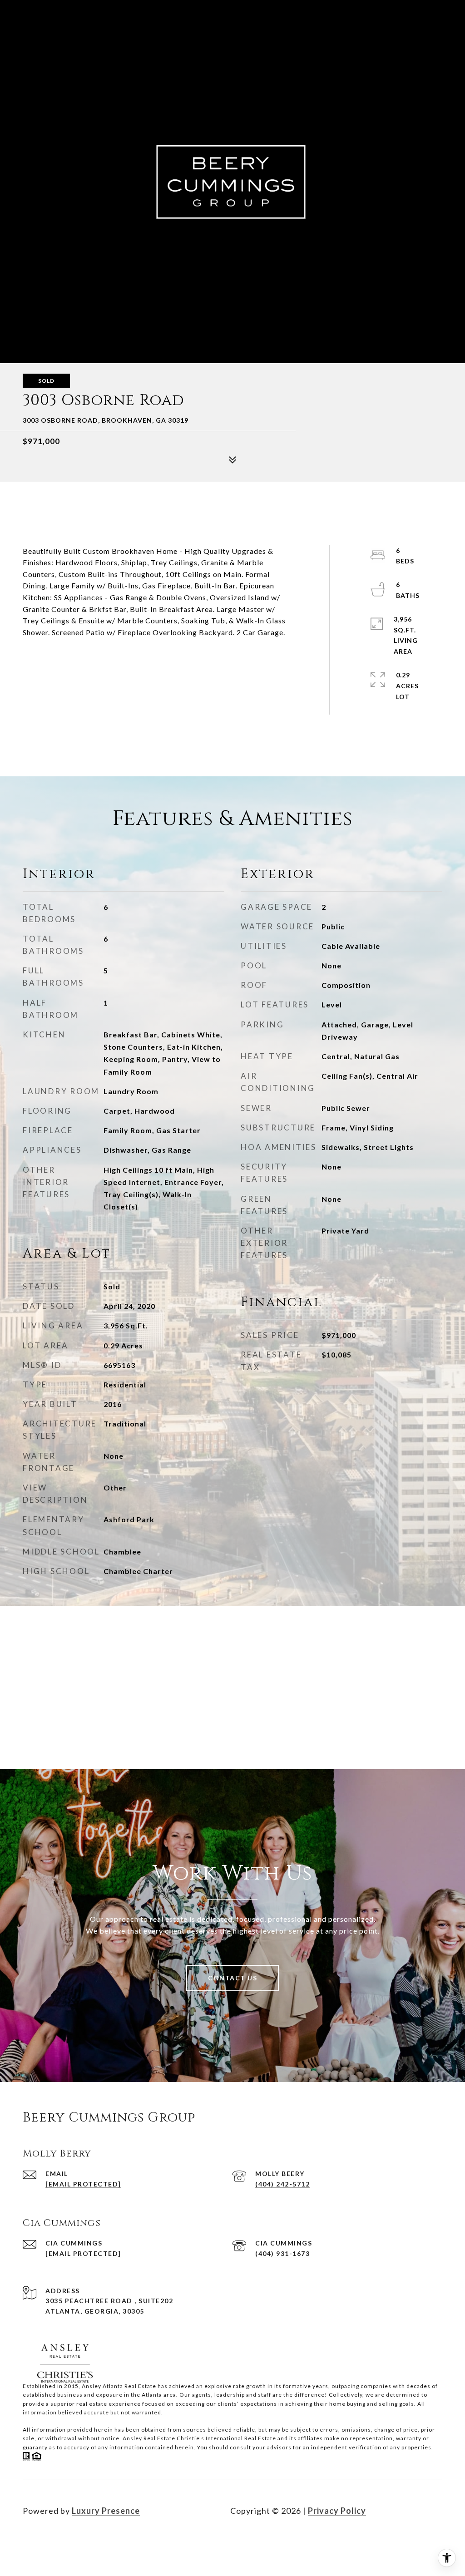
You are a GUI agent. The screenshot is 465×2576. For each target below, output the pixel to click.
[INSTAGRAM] (56, 2540)
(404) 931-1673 (282, 2253)
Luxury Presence (106, 2511)
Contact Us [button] (232, 1978)
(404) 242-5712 (282, 2184)
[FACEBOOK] (32, 2540)
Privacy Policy (337, 2511)
